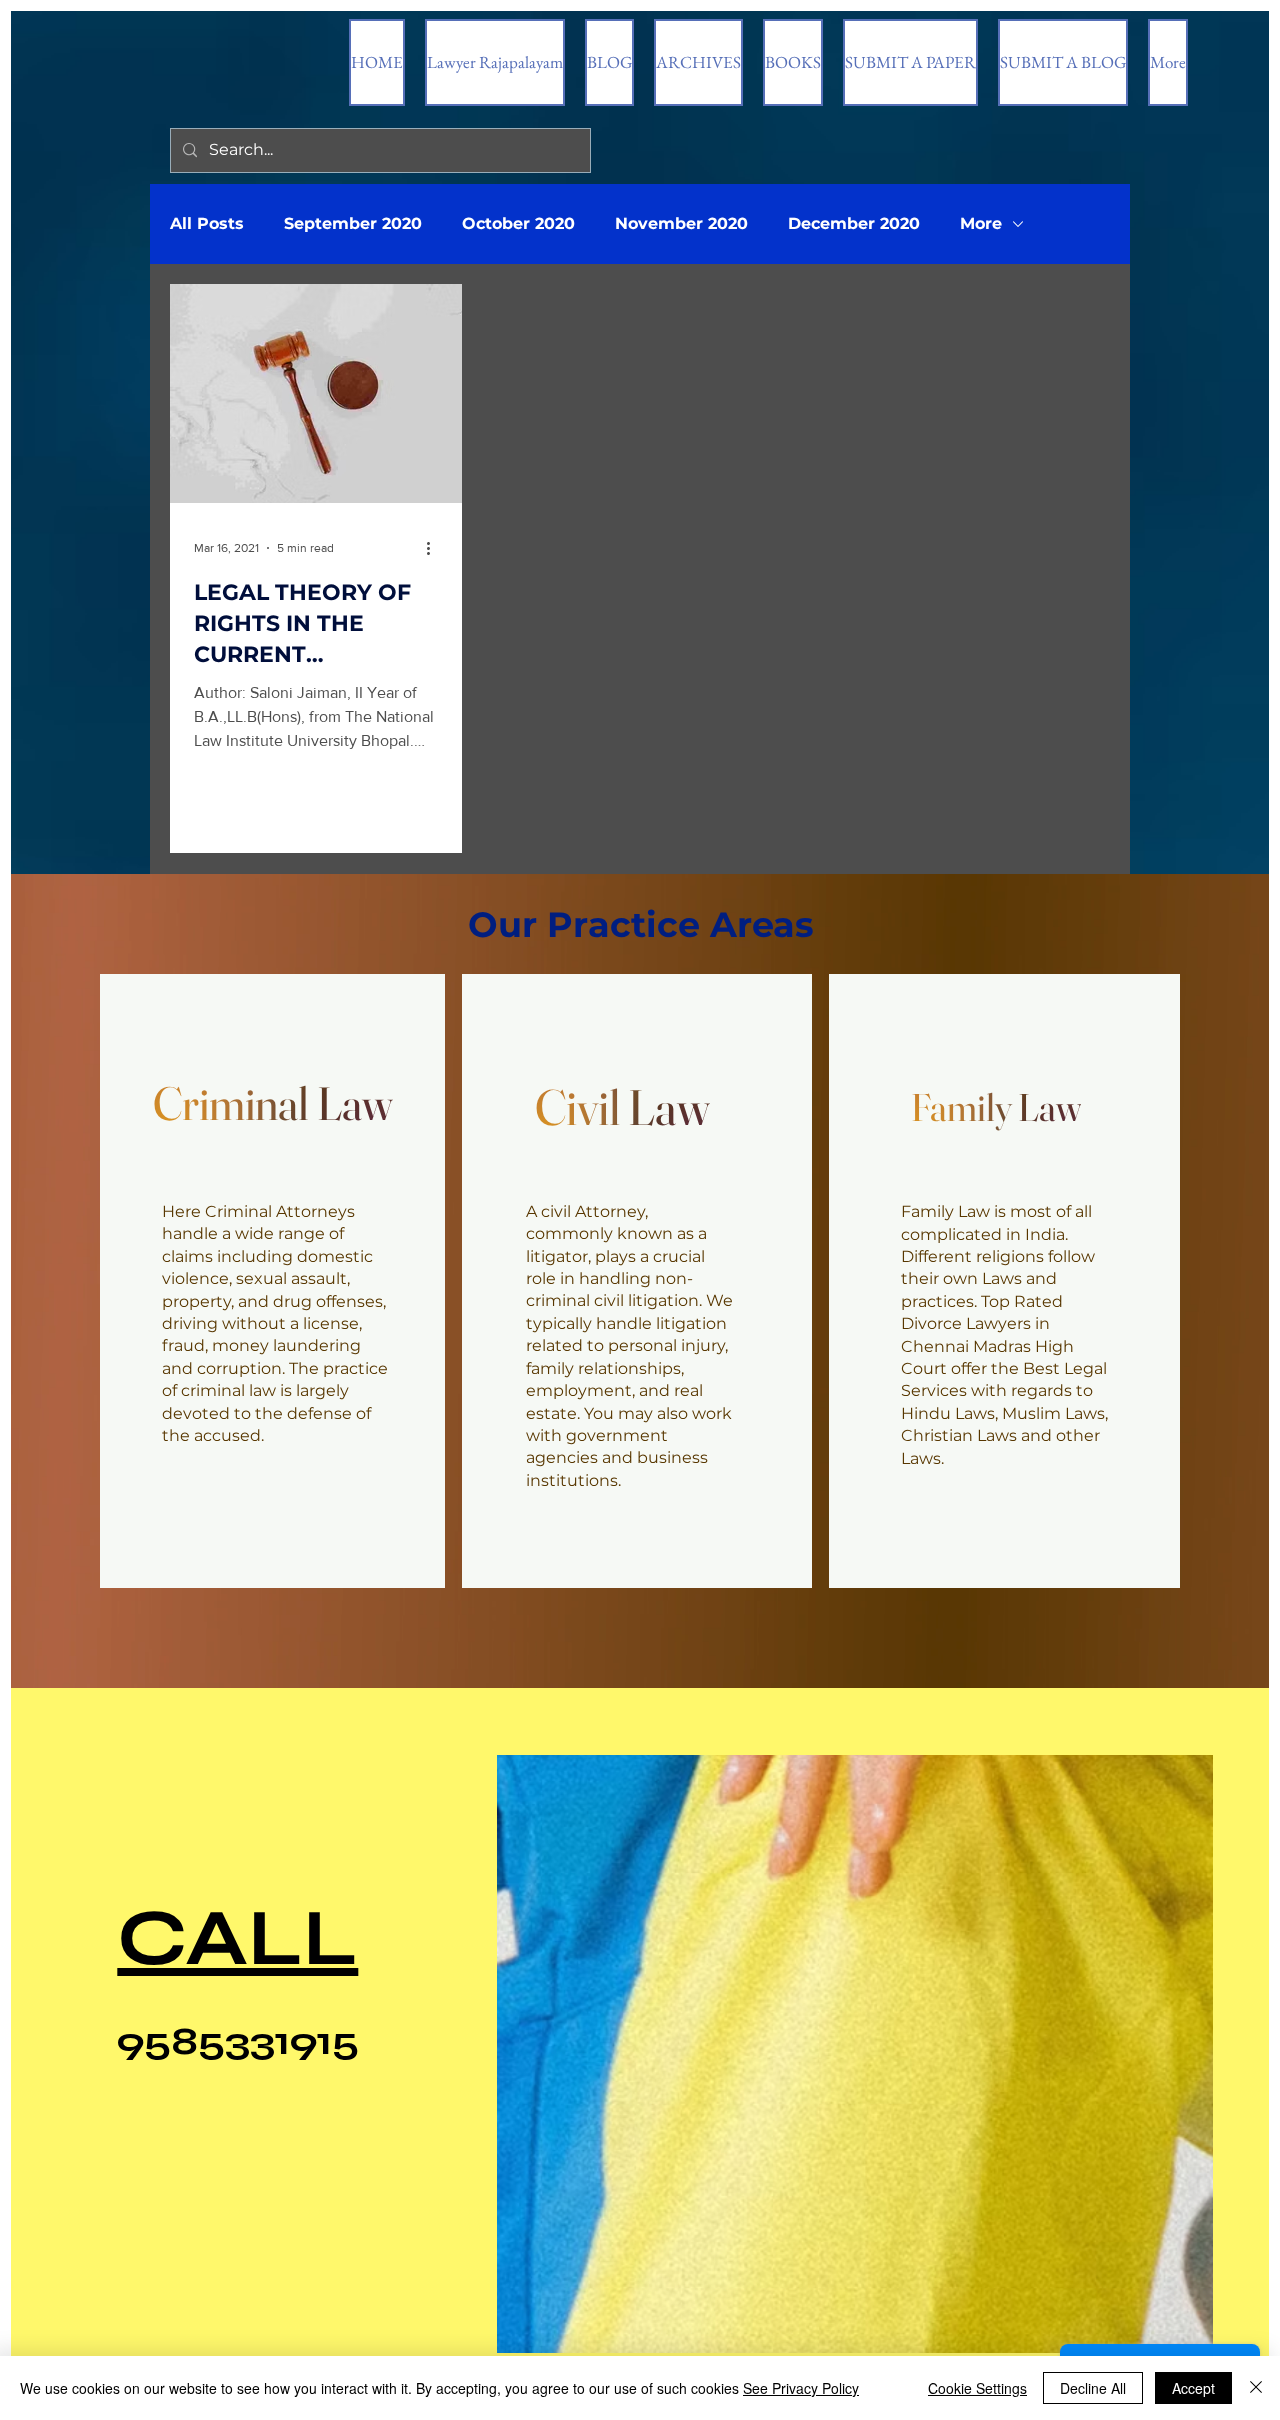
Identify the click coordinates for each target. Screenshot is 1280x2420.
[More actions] (435, 548)
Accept (1193, 2388)
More (981, 223)
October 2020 (518, 223)
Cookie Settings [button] (977, 2388)
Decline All (1093, 2388)
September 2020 (353, 223)
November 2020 (681, 223)
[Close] (1256, 2388)
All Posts (207, 223)
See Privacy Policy (801, 2388)
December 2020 (854, 223)
